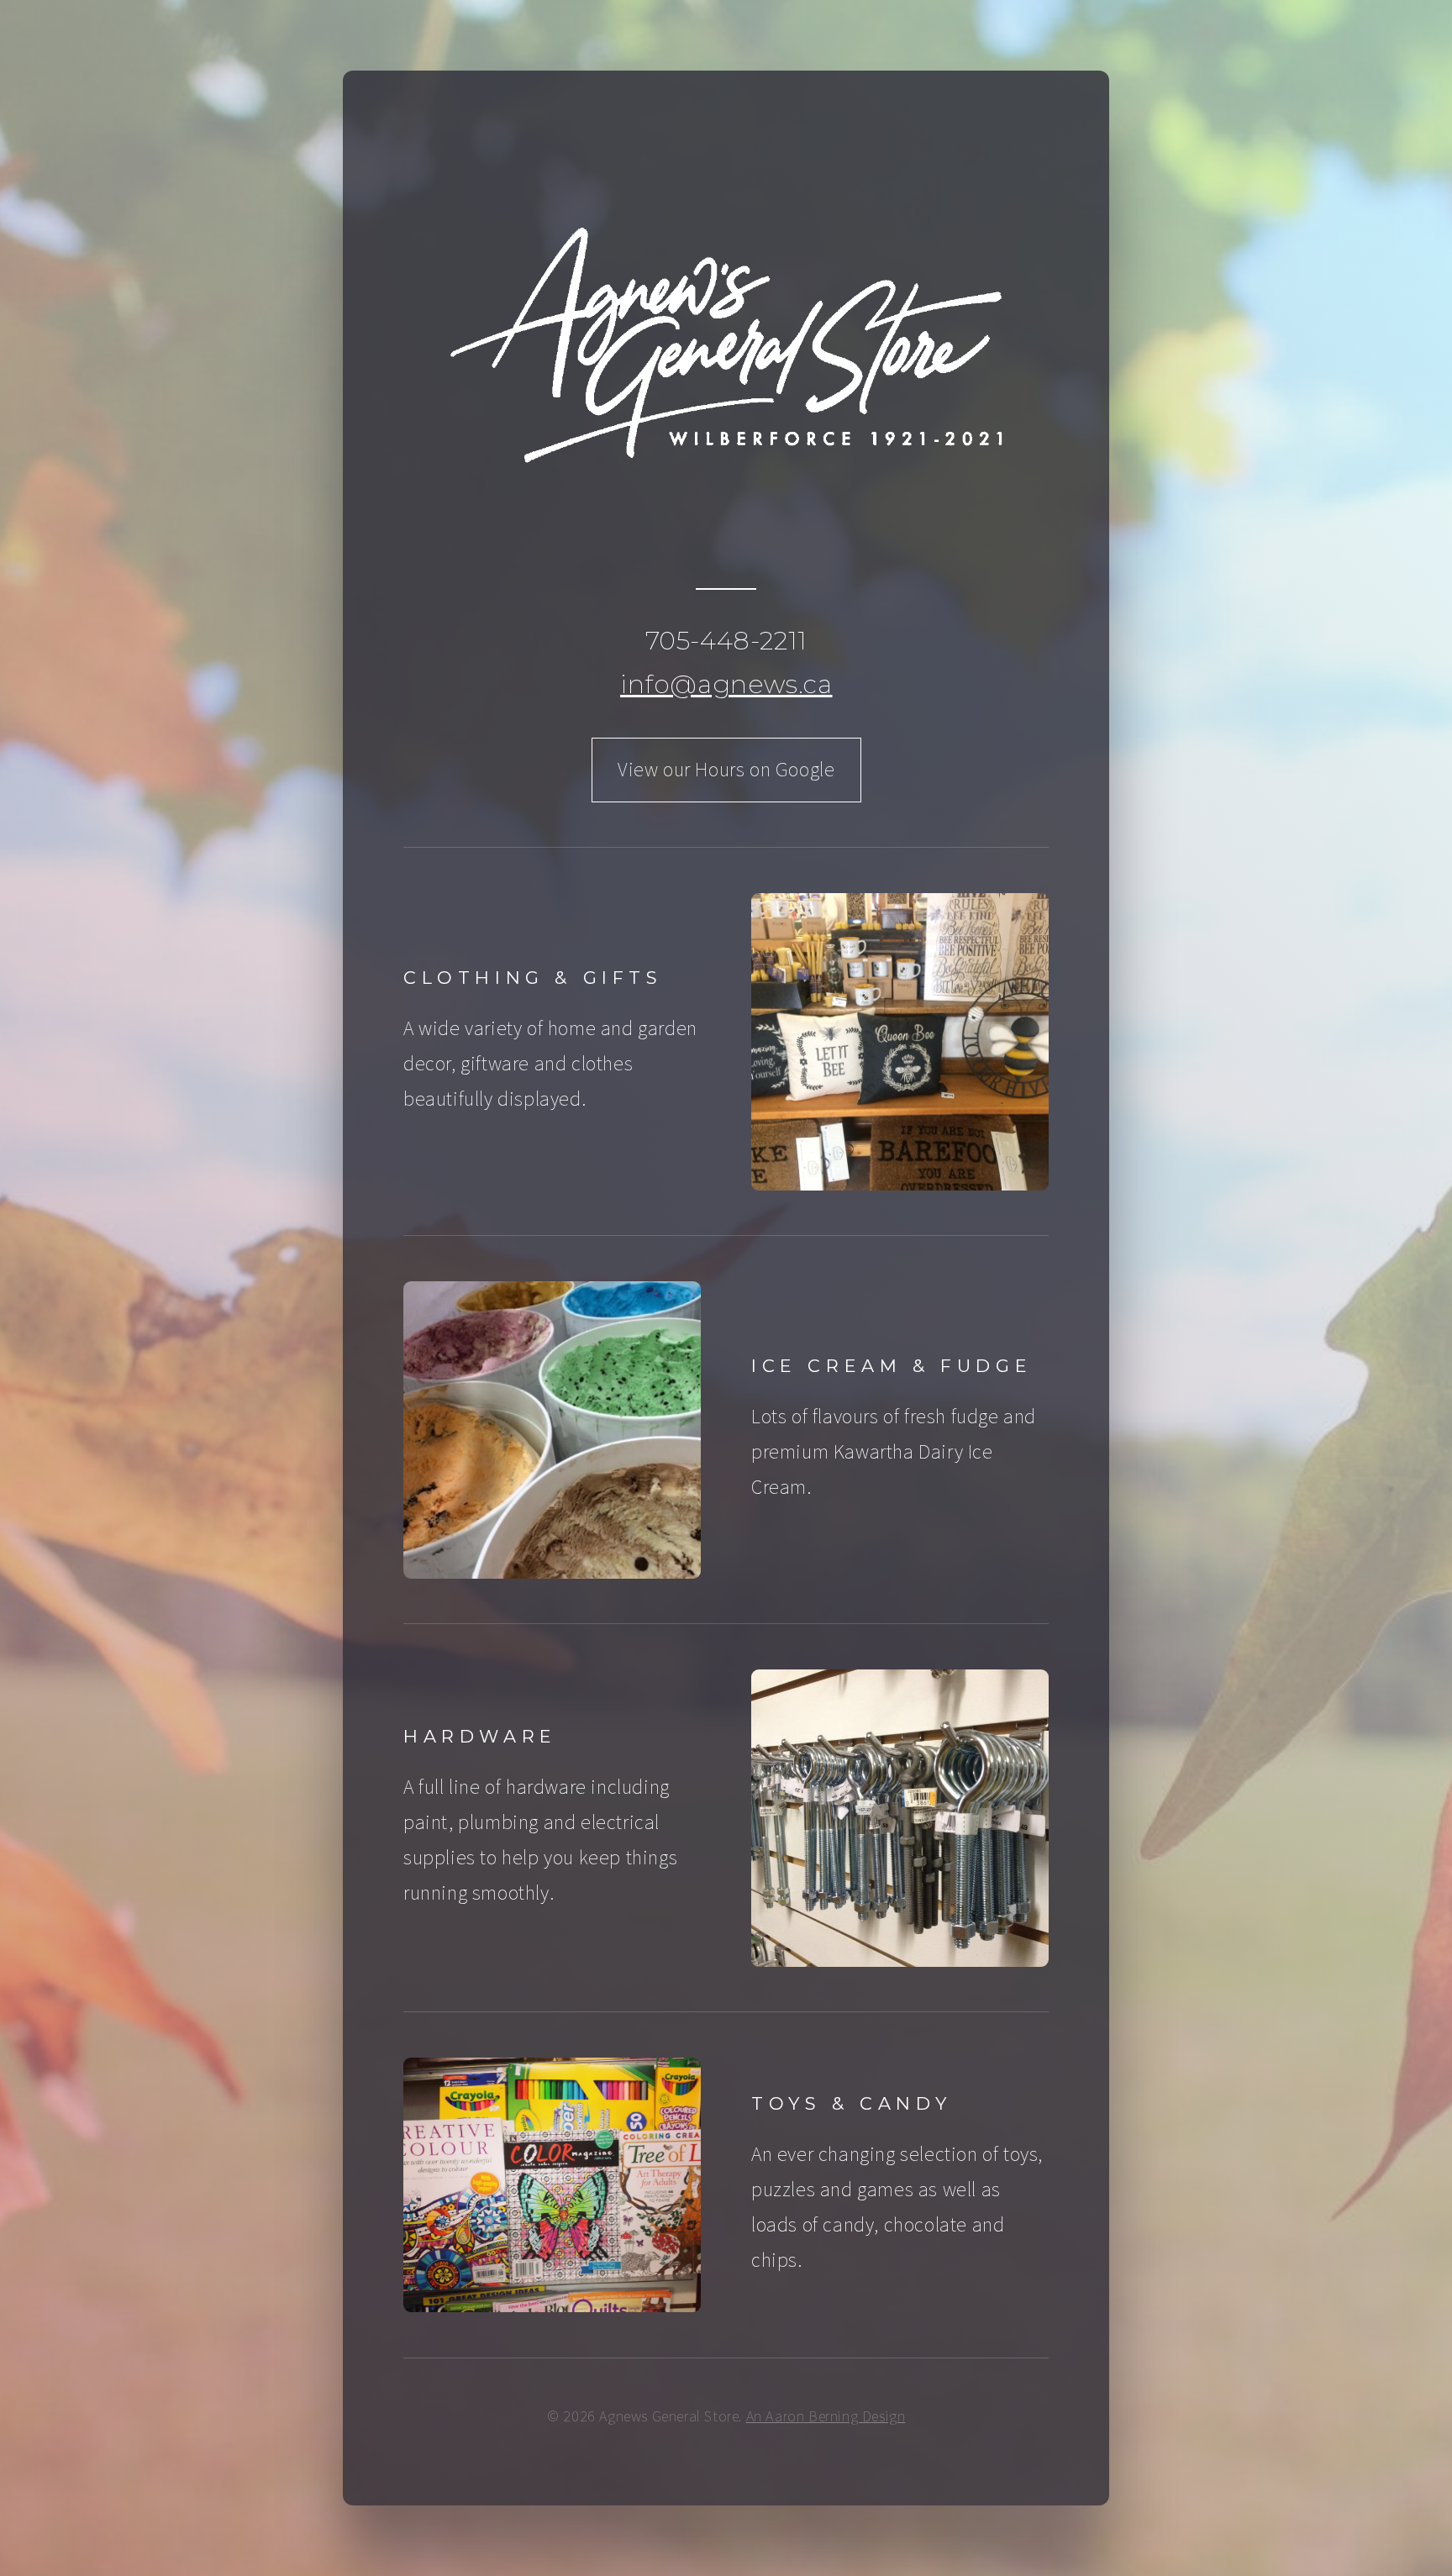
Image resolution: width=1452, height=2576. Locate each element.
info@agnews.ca (726, 684)
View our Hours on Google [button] (726, 769)
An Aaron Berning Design (826, 2416)
